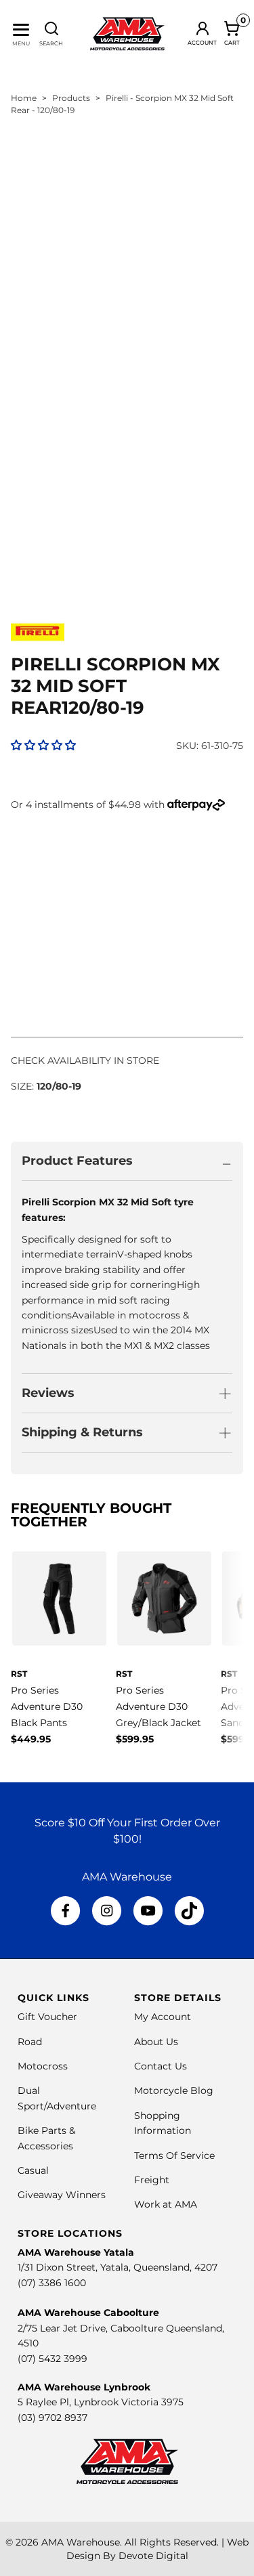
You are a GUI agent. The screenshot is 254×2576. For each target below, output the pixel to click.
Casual (33, 2170)
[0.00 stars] (43, 745)
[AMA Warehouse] (127, 34)
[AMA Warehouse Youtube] (148, 1911)
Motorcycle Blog (174, 2090)
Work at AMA (166, 2204)
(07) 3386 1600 (52, 2283)
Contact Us (161, 2066)
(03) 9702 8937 (52, 2418)
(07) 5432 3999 (52, 2359)
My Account (163, 2017)
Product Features (77, 1161)
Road (30, 2042)
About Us (156, 2042)
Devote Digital (153, 2556)
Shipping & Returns (82, 1432)
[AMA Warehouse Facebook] (66, 1911)
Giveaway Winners (62, 2195)
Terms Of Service (174, 2155)
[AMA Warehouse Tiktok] (189, 1911)
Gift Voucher (47, 2017)
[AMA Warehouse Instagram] (107, 1911)
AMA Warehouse (81, 2542)
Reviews (48, 1393)
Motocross (43, 2066)
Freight (152, 2180)
